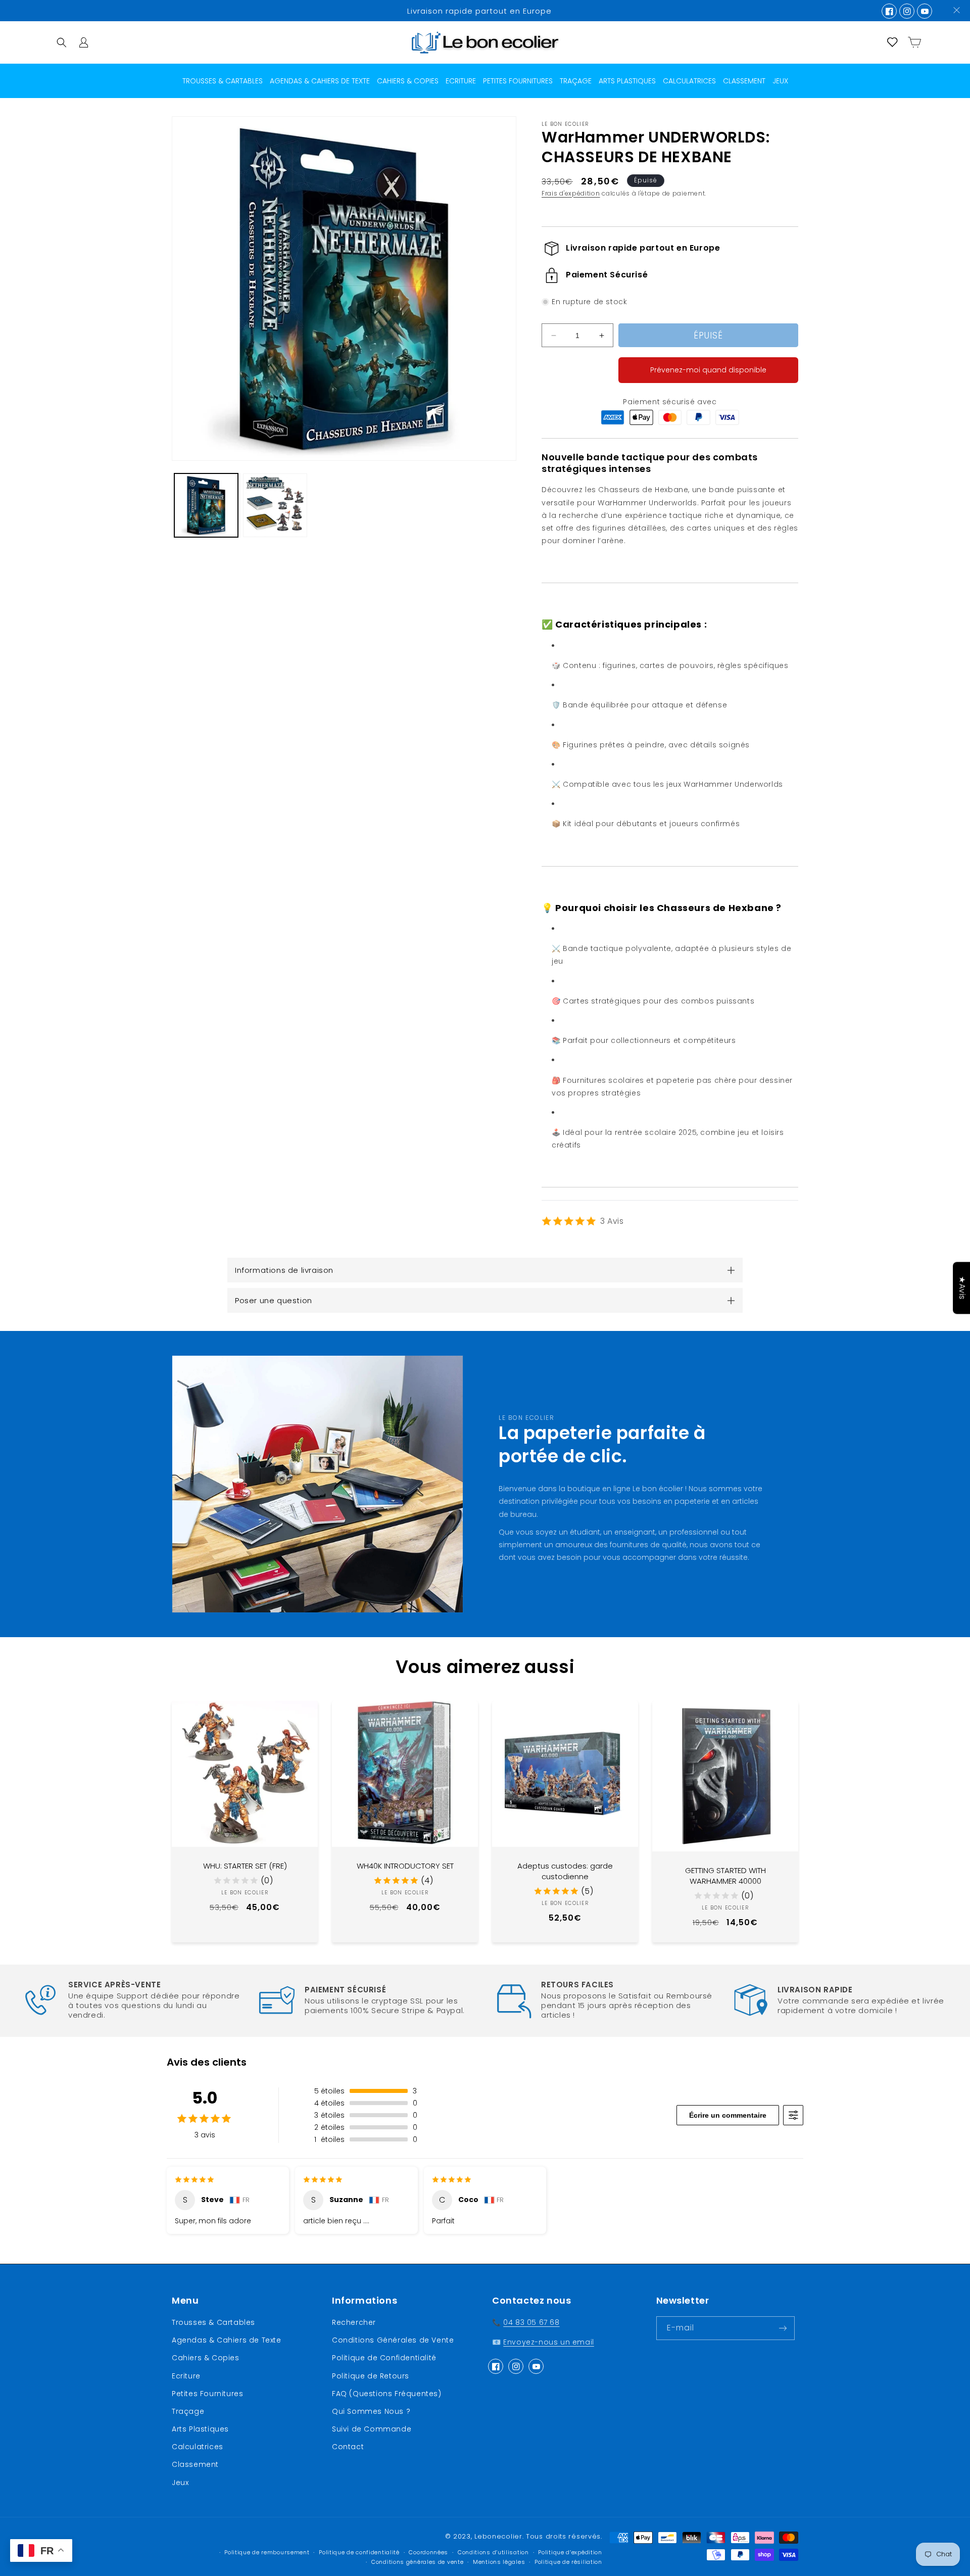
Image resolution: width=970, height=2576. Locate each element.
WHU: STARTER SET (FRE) (245, 1866)
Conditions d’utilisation (493, 2553)
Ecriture (186, 2376)
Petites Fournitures (207, 2394)
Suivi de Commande (372, 2429)
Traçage (188, 2411)
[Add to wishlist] (303, 1716)
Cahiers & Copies (206, 2358)
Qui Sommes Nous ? (371, 2411)
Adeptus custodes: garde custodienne (565, 1871)
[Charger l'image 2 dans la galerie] (275, 505)
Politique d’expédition (570, 2553)
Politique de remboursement (267, 2553)
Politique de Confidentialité (384, 2358)
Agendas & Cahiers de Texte (227, 2340)
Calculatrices (198, 2447)
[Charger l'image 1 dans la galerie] (206, 505)
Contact (348, 2447)
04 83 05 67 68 (531, 2322)
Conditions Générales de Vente (393, 2340)
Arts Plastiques (200, 2429)
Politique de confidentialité (359, 2553)
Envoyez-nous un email (549, 2342)
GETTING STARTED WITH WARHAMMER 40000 (725, 1876)
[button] (62, 42)
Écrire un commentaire (728, 2115)
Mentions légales (499, 2562)
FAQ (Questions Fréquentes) (387, 2394)
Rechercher (354, 2322)
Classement (195, 2465)
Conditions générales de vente (417, 2562)
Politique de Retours (371, 2376)
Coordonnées (428, 2553)
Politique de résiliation (568, 2562)
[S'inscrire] (783, 2328)
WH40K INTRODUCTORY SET (405, 1866)
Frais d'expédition (571, 193)
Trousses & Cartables (213, 2322)
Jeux (180, 2483)
